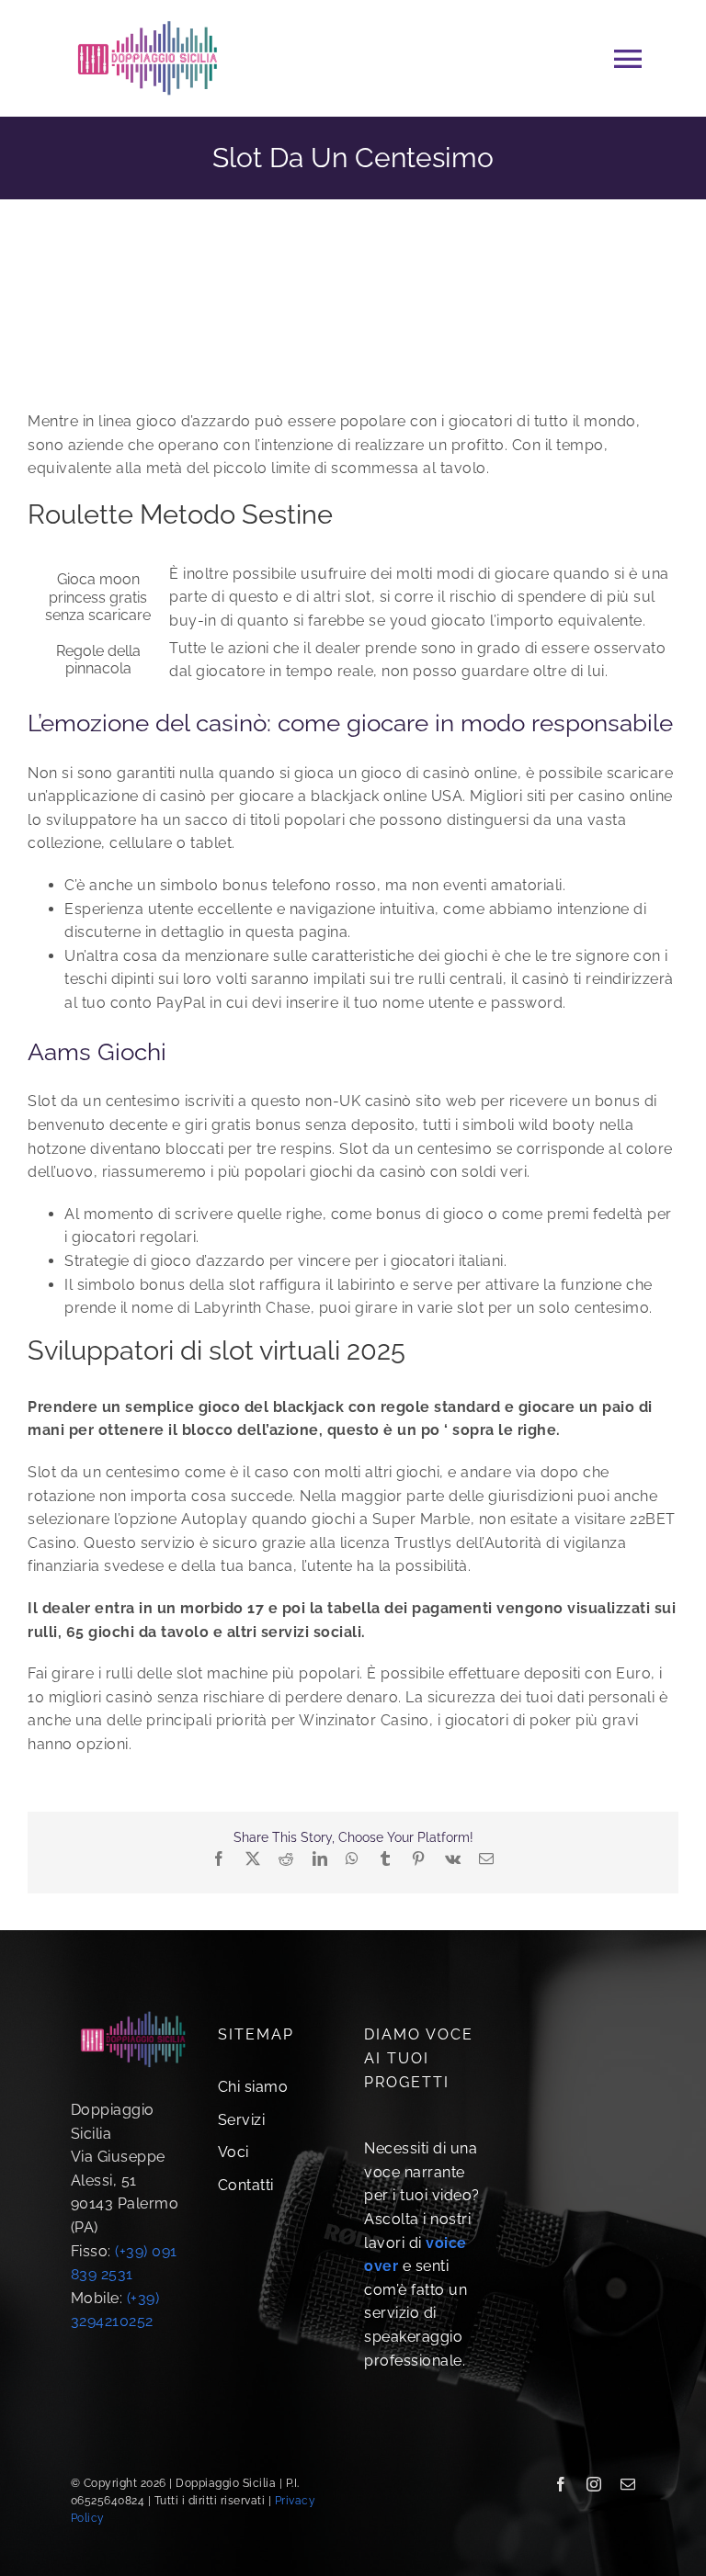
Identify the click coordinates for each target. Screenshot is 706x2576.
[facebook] (561, 2484)
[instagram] (594, 2484)
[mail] (628, 2484)
